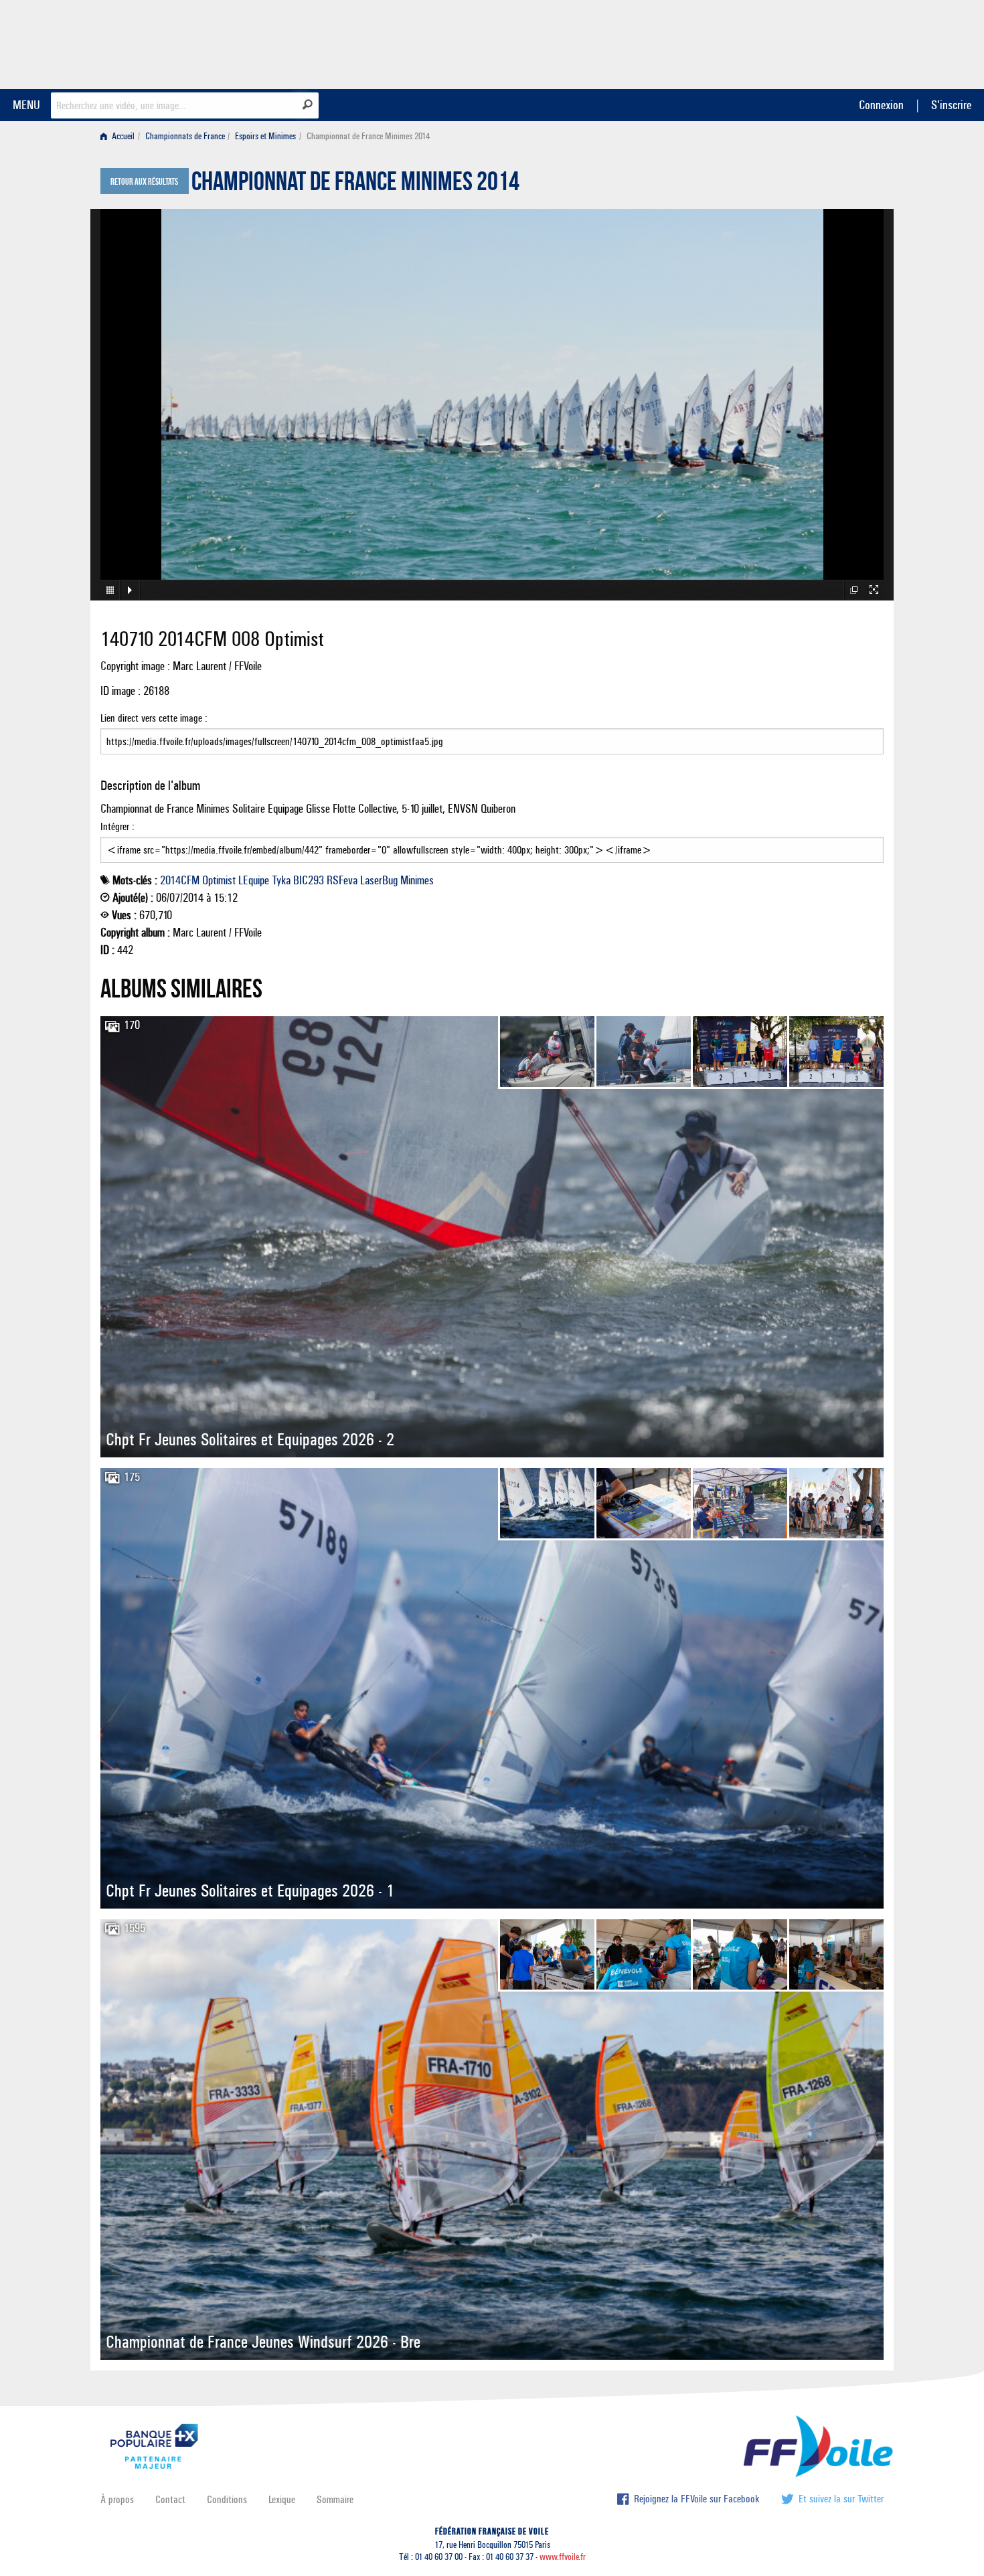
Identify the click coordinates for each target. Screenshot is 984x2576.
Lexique (282, 2499)
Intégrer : (117, 826)
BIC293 (309, 880)
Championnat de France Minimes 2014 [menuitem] (368, 136)
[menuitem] (120, 136)
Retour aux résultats (144, 182)
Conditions (227, 2499)
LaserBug (379, 880)
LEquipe (254, 880)
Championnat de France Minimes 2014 (355, 185)
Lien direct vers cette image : (154, 718)
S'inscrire (951, 105)
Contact (170, 2499)
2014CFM (180, 880)
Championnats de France (185, 136)
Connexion (881, 105)
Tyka (281, 880)
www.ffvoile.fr (563, 2557)
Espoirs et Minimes (265, 136)
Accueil (122, 136)
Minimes (417, 880)
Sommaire (335, 2499)
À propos (117, 2499)
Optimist (219, 880)
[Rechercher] (308, 104)
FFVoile (799, 42)
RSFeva (342, 880)
